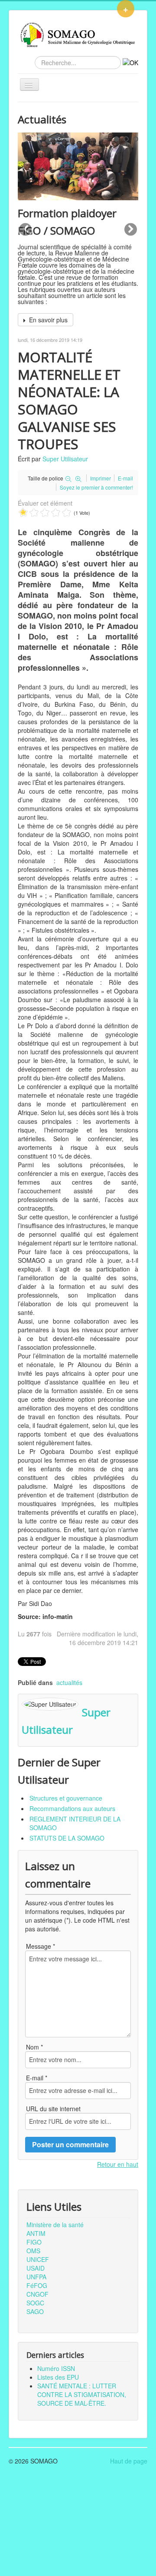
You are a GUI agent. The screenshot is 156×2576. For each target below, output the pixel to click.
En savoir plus (47, 320)
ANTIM (36, 2233)
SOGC (35, 2303)
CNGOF (37, 2294)
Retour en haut (118, 2164)
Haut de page (129, 2461)
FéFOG (37, 2285)
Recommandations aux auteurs (72, 1808)
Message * (41, 1946)
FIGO (34, 2242)
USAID (36, 2268)
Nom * (34, 2047)
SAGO (35, 2311)
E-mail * (37, 2078)
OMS (33, 2251)
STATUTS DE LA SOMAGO (67, 1838)
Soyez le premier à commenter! (96, 487)
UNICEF (38, 2259)
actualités (69, 1682)
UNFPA (36, 2277)
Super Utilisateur (65, 459)
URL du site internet (53, 2109)
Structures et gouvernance (66, 1798)
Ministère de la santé (55, 2225)
